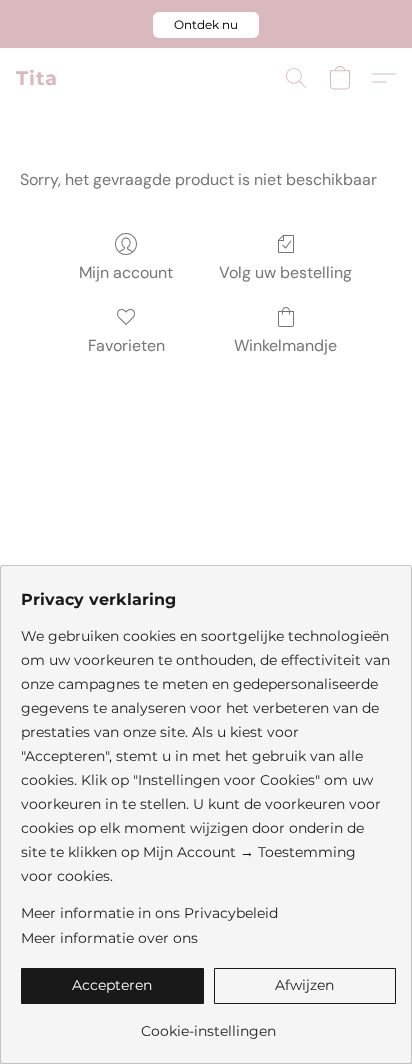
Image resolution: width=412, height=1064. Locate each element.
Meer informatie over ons (109, 938)
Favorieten (126, 345)
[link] (208, 1023)
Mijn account (126, 272)
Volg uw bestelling (285, 272)
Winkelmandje (285, 345)
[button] (206, 25)
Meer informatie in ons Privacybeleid (149, 913)
